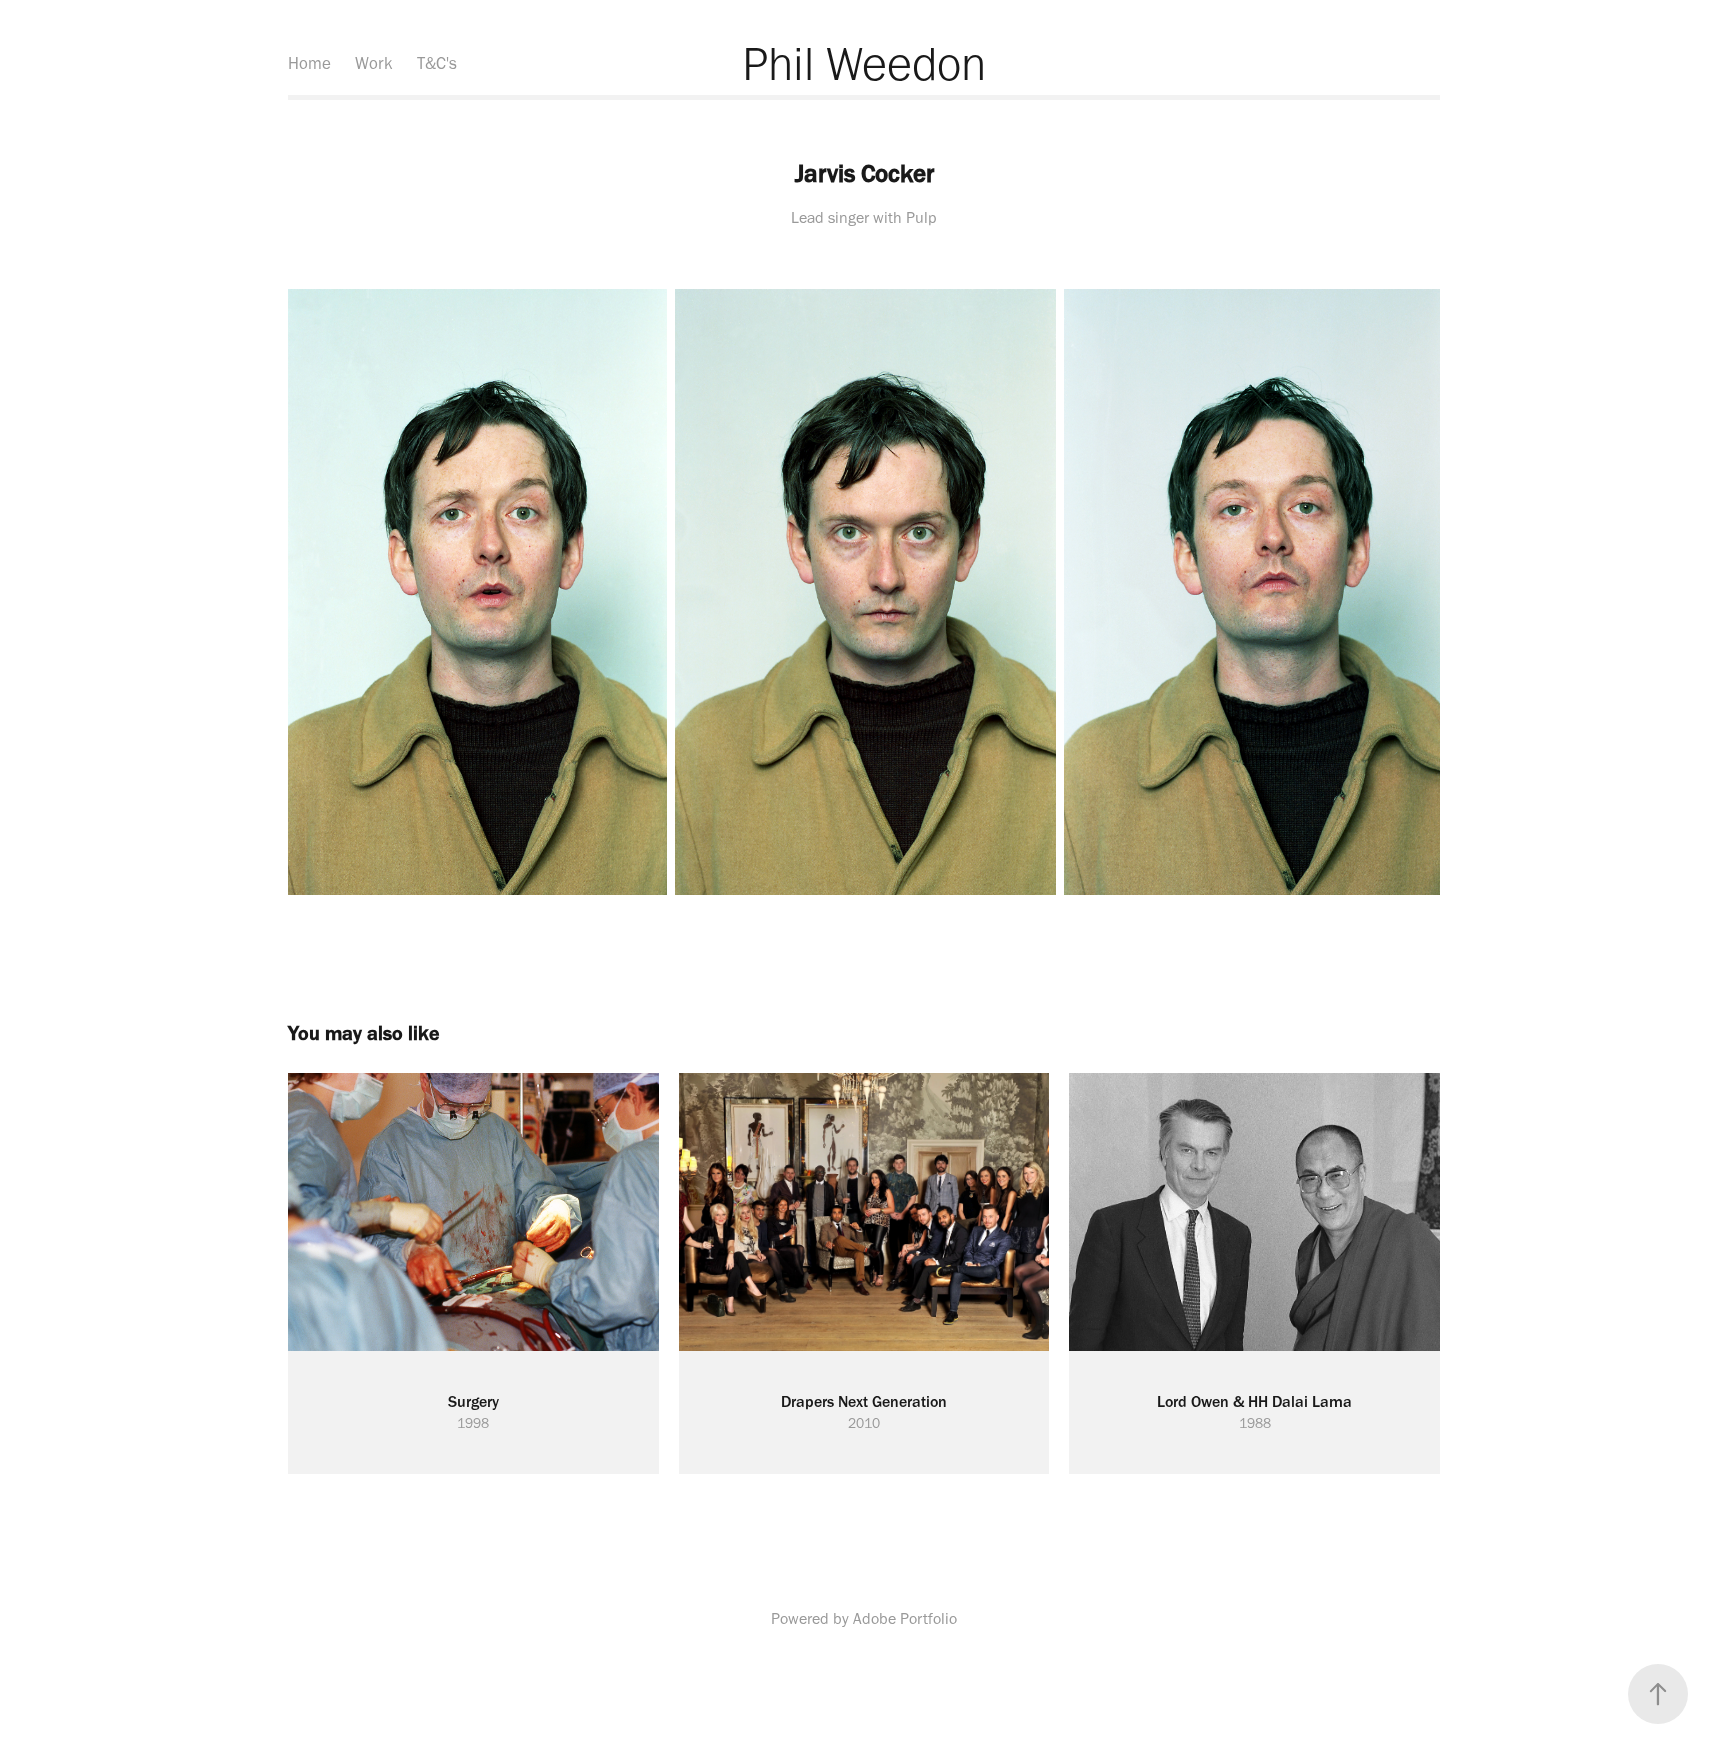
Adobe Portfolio (905, 1618)
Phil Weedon (864, 63)
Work (374, 63)
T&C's (437, 63)
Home (309, 63)
